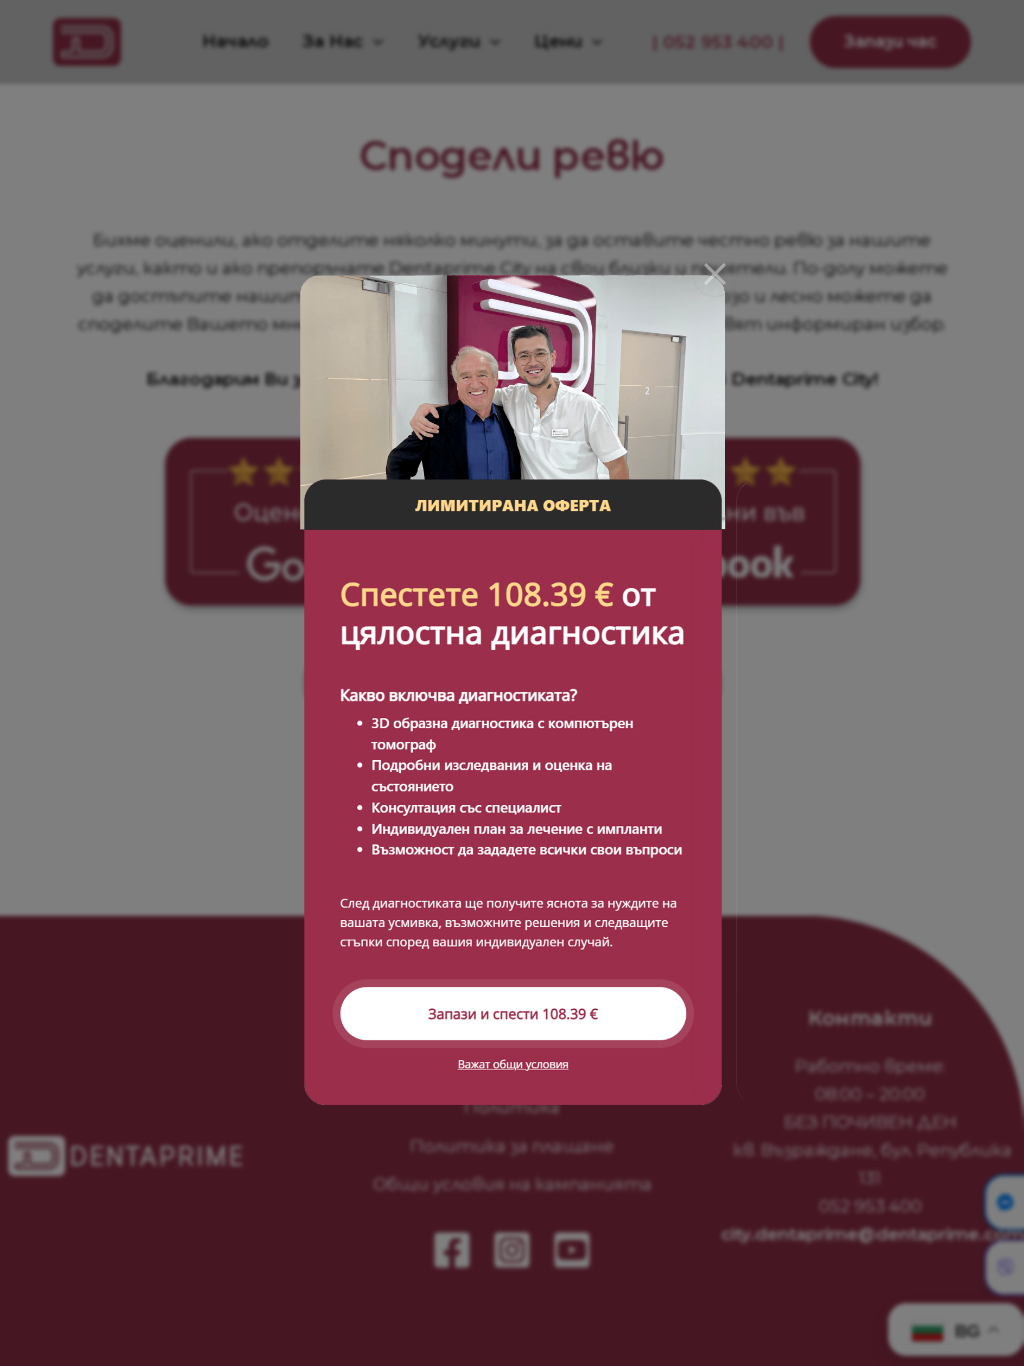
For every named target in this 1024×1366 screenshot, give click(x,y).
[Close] (715, 274)
